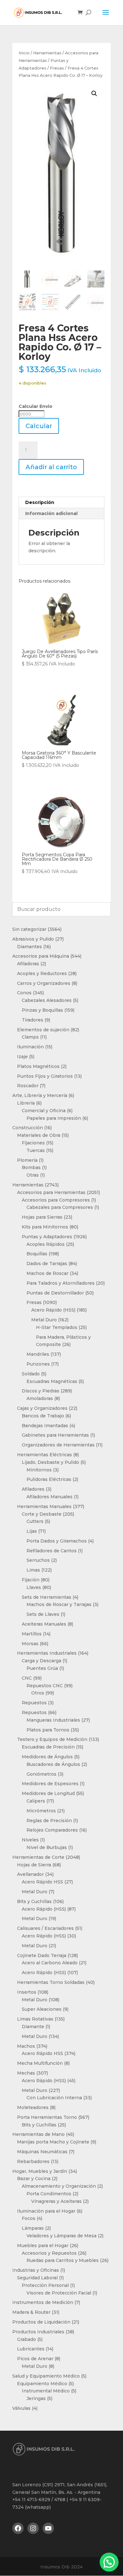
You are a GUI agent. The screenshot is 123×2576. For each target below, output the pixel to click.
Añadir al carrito (51, 467)
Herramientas (47, 53)
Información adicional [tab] (51, 513)
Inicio (24, 53)
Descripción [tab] (40, 502)
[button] (94, 94)
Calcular (39, 426)
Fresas (57, 68)
